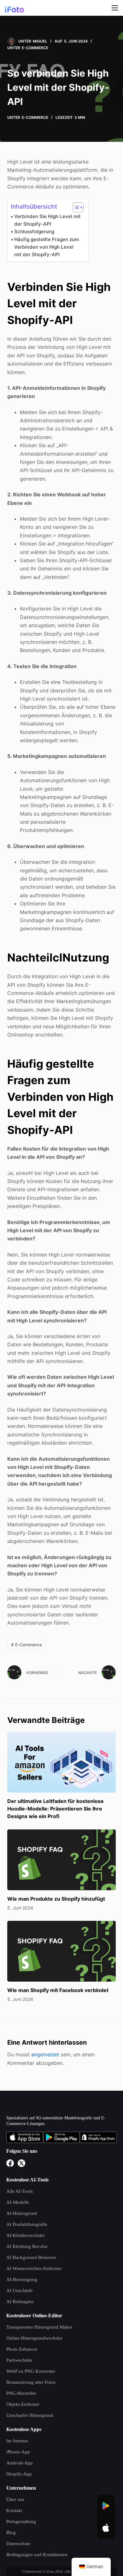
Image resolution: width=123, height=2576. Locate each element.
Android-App (20, 2463)
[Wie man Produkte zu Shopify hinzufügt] (61, 1860)
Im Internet (17, 2441)
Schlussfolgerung (34, 231)
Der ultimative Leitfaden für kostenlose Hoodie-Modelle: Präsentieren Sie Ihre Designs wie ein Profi (56, 1809)
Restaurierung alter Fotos (31, 2382)
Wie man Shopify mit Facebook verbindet (58, 1990)
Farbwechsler (19, 2360)
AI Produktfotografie (27, 2224)
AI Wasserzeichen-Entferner (34, 2268)
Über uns (15, 2499)
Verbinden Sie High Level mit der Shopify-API (47, 220)
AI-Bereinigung (22, 2279)
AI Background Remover (31, 2257)
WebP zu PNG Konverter (31, 2371)
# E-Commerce (26, 1645)
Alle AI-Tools (20, 2191)
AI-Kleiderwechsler (26, 2235)
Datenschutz (18, 2544)
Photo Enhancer (22, 2349)
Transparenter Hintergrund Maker (39, 2327)
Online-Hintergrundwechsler (34, 2338)
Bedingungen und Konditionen (37, 2555)
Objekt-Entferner (23, 2404)
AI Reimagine (20, 2302)
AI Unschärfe (20, 2290)
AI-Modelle (18, 2202)
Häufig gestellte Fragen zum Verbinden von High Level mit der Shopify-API (47, 247)
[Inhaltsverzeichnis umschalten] (75, 207)
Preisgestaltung (21, 2521)
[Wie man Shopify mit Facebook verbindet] (61, 1951)
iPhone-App (18, 2452)
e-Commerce (35, 48)
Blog (11, 2533)
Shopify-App (19, 2474)
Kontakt (14, 2510)
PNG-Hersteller (21, 2393)
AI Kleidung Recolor (27, 2246)
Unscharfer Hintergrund (30, 2415)
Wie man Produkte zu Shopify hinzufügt (56, 1899)
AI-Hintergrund (22, 2213)
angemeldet (45, 2054)
